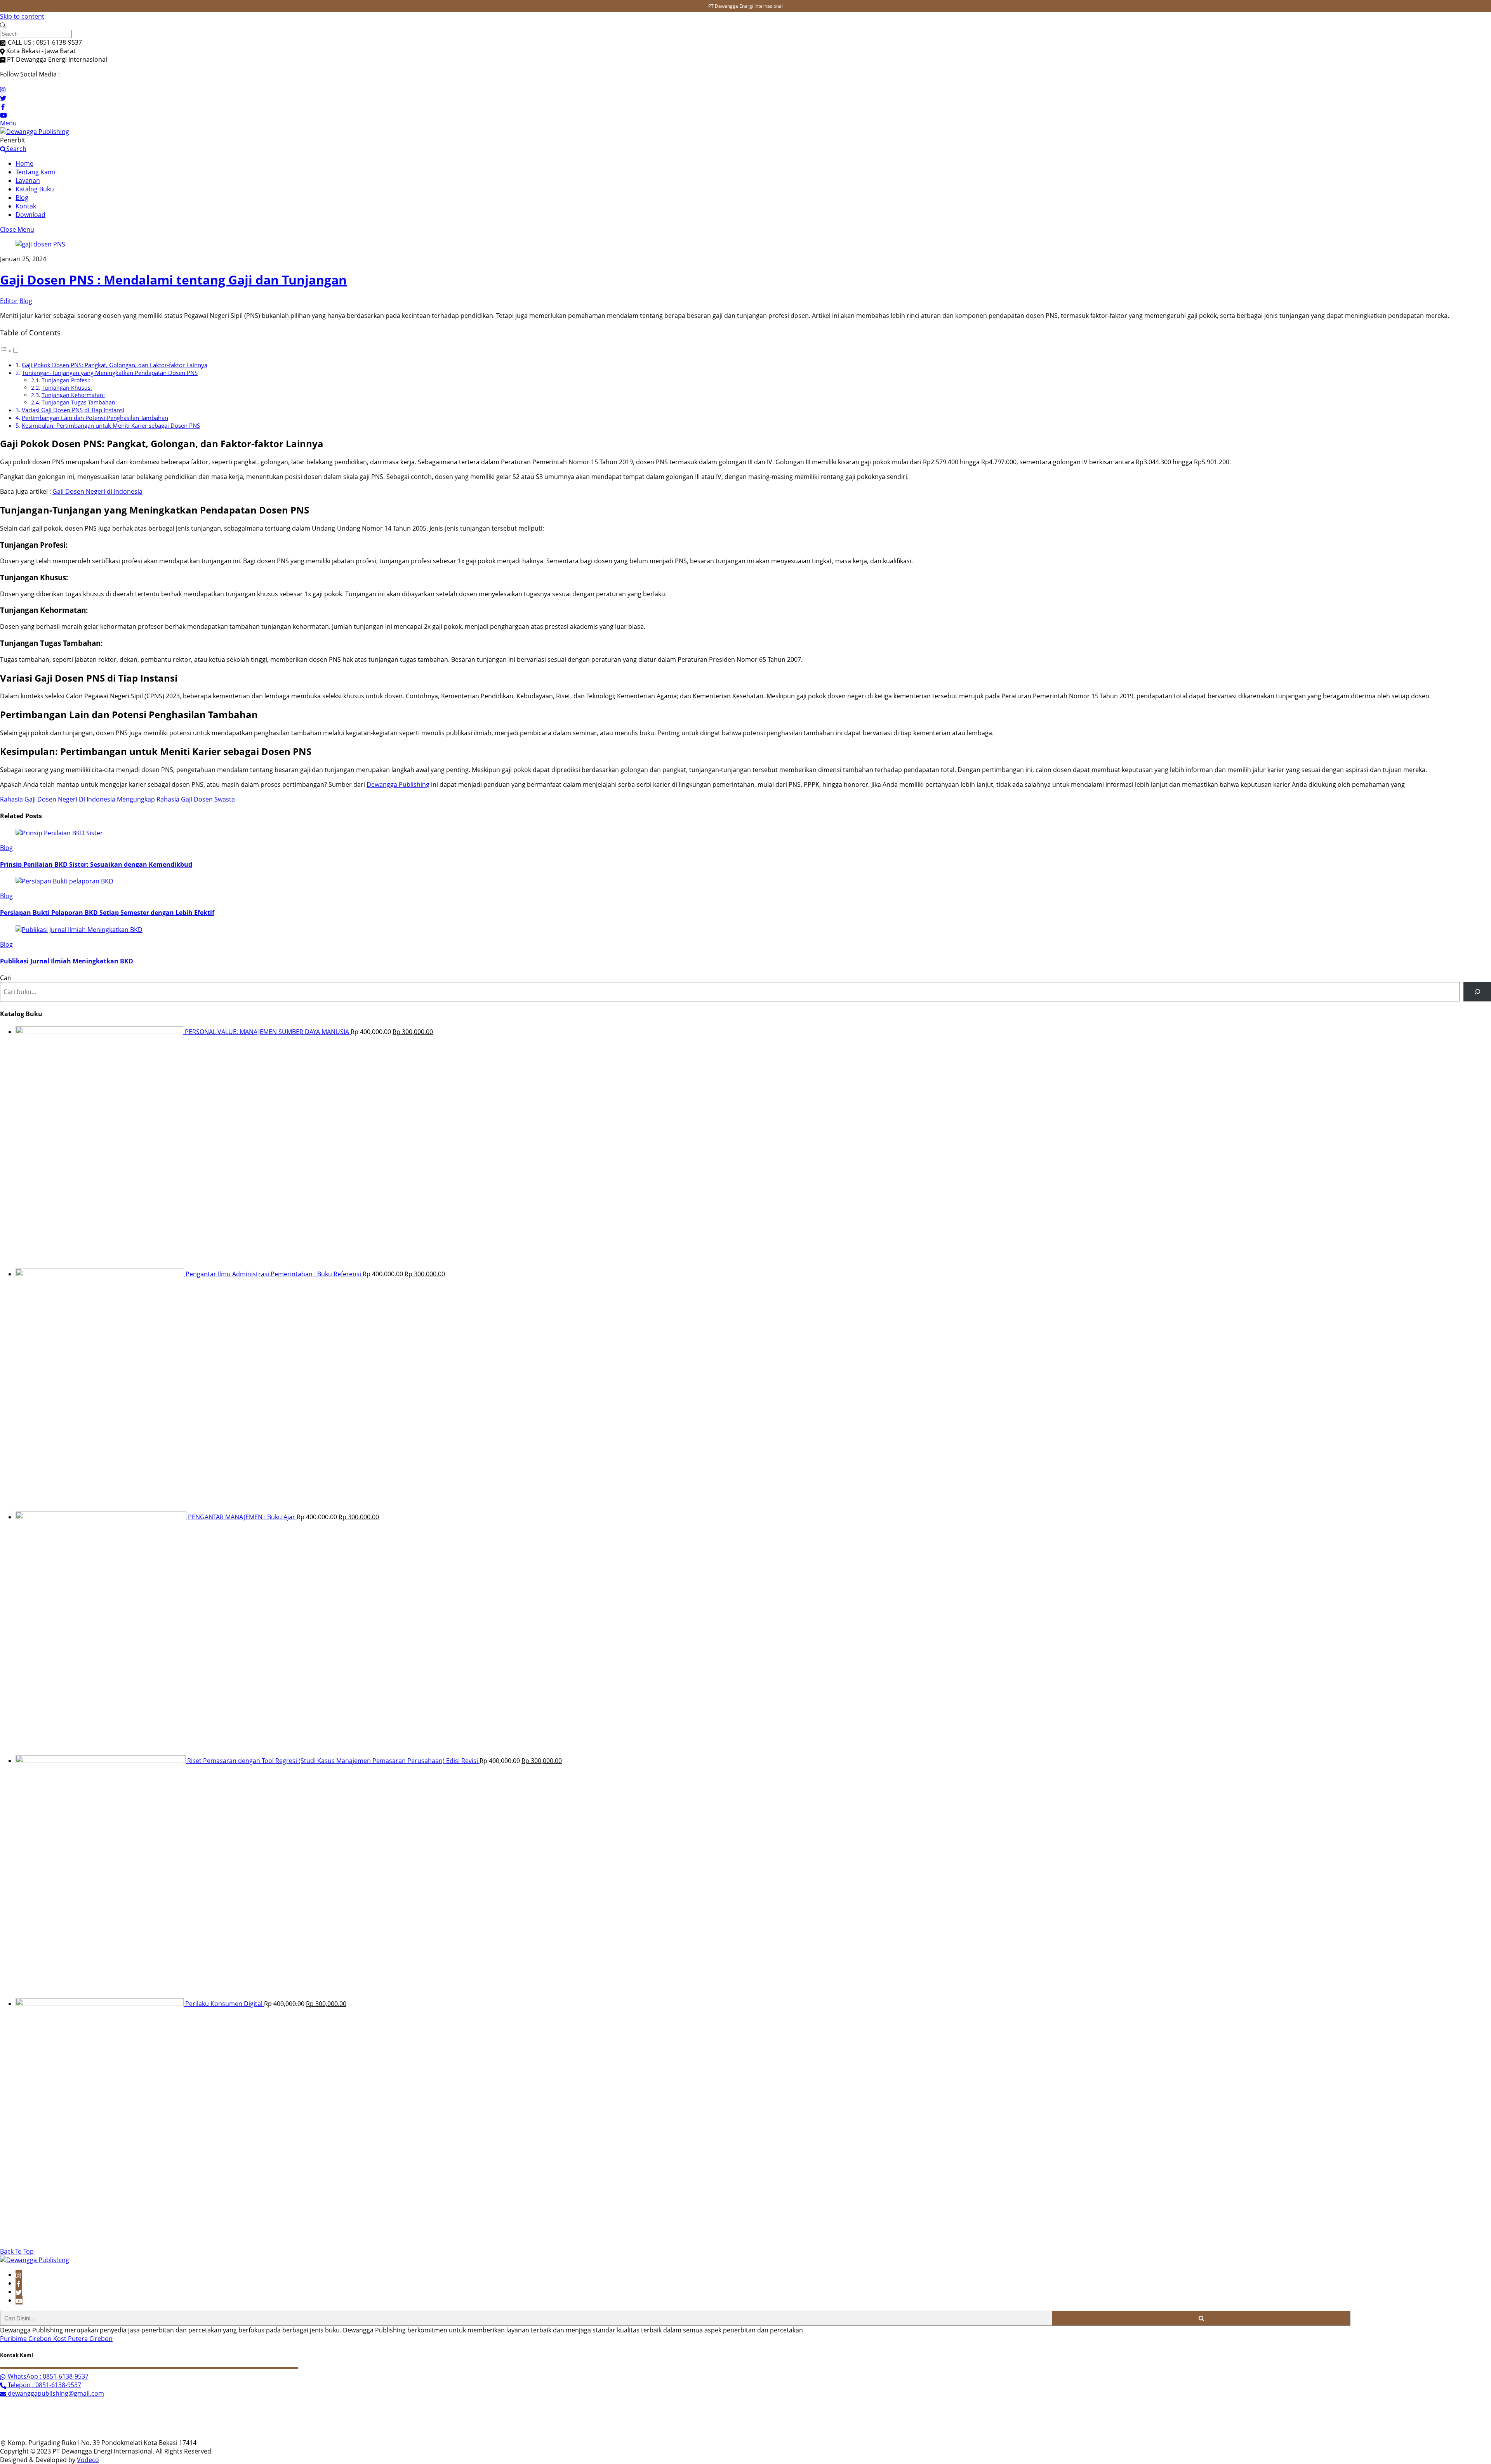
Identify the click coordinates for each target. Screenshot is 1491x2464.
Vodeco (88, 2460)
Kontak (26, 206)
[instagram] (19, 2275)
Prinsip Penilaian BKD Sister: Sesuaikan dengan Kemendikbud (96, 864)
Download (30, 215)
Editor (9, 301)
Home (24, 163)
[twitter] (19, 2292)
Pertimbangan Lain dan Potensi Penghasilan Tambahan (95, 418)
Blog (22, 198)
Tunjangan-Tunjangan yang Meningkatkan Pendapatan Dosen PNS (110, 373)
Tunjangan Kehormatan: (73, 395)
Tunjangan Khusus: (67, 388)
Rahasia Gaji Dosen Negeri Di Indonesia (58, 799)
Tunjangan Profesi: (66, 380)
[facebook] (19, 2283)
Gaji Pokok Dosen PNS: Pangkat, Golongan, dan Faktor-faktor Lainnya (115, 365)
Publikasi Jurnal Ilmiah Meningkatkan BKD (67, 961)
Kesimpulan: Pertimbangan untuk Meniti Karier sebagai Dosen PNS (111, 425)
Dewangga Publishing (398, 784)
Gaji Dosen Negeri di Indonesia (97, 491)
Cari (6, 978)
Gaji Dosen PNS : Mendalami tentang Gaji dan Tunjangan (173, 280)
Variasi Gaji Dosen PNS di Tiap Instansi (73, 410)
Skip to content (22, 16)
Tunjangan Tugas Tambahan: (79, 402)
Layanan (28, 180)
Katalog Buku (35, 189)
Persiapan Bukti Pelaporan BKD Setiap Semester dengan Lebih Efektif (107, 913)
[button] (10, 351)
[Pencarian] (1477, 992)
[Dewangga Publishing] (35, 132)
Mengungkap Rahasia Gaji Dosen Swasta (175, 799)
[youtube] (19, 2300)
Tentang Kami (35, 172)
